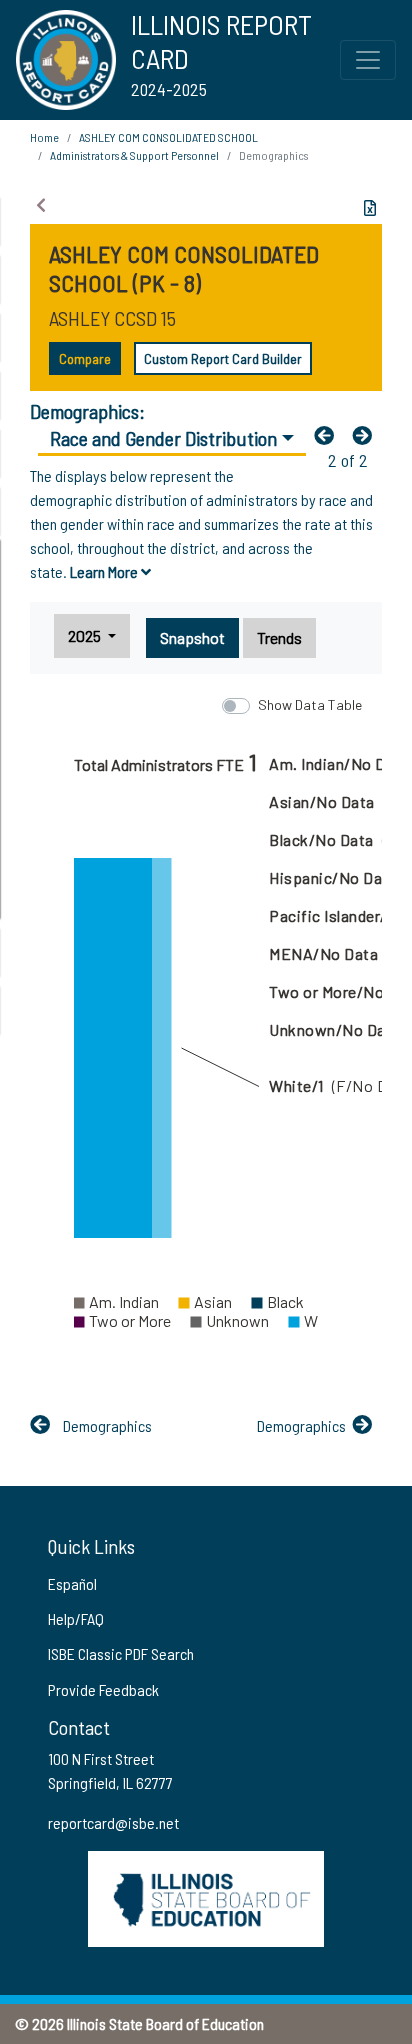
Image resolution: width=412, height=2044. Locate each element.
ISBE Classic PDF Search (121, 1653)
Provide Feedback (103, 1689)
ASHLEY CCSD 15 (112, 318)
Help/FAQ (76, 1618)
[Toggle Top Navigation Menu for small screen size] (368, 60)
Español (72, 1583)
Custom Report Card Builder (223, 358)
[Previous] (329, 435)
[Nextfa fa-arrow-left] (367, 435)
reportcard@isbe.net (113, 1822)
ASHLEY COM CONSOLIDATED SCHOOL (168, 137)
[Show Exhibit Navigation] (41, 205)
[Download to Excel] (370, 208)
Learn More (105, 571)
